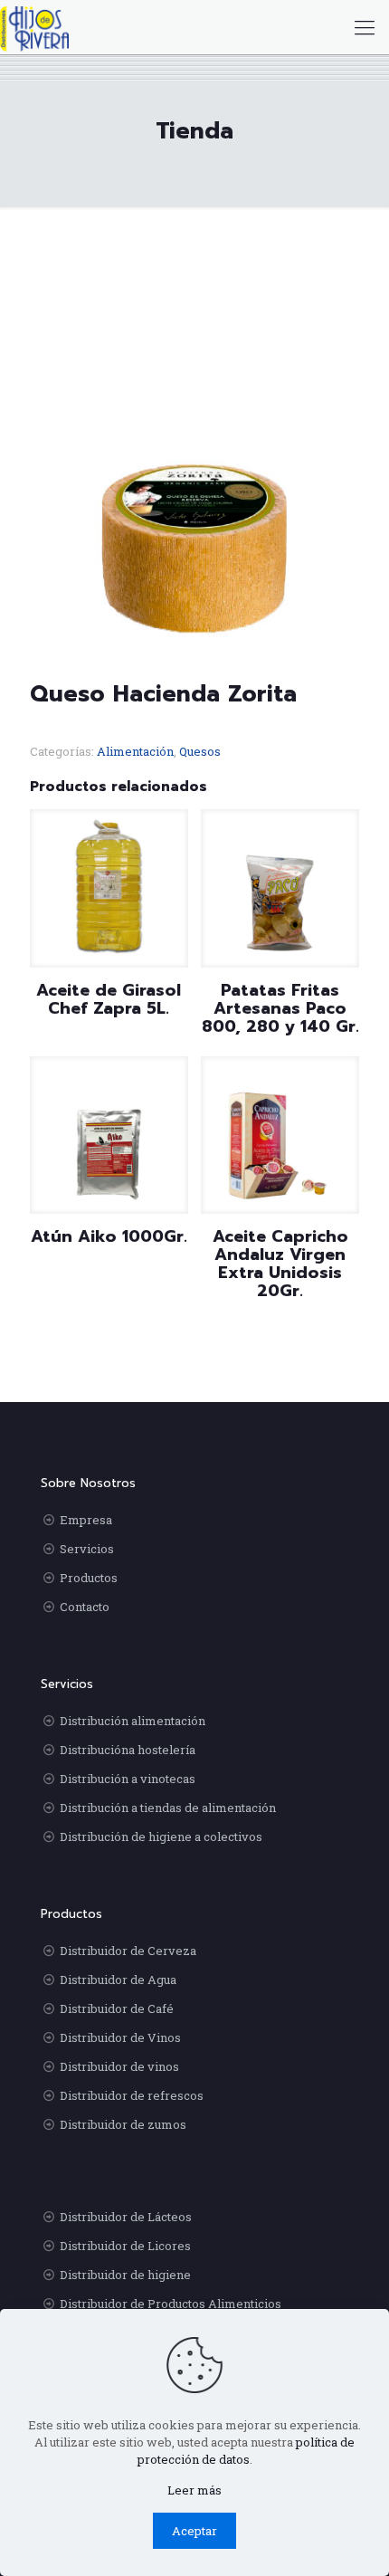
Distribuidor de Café (117, 2008)
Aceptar (194, 2531)
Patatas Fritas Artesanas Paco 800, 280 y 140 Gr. (280, 1008)
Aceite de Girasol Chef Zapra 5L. (109, 999)
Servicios (87, 1549)
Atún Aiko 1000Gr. (109, 1236)
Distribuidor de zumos (123, 2124)
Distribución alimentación (133, 1721)
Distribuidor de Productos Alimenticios (171, 2304)
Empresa (86, 1520)
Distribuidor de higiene (125, 2275)
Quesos (200, 751)
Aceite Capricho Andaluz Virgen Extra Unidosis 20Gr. (280, 1264)
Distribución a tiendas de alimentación (168, 1808)
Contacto (85, 1607)
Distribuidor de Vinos (120, 2037)
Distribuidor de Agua (118, 1980)
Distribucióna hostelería (128, 1750)
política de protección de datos (247, 2451)
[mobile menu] (365, 27)
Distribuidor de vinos (119, 2066)
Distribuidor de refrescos (132, 2095)
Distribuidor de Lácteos (126, 2217)
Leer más (194, 2490)
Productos (89, 1578)
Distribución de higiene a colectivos (161, 1837)
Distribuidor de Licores (125, 2246)
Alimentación (135, 751)
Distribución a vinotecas (128, 1779)
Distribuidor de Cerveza (128, 1951)
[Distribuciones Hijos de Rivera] (34, 27)
